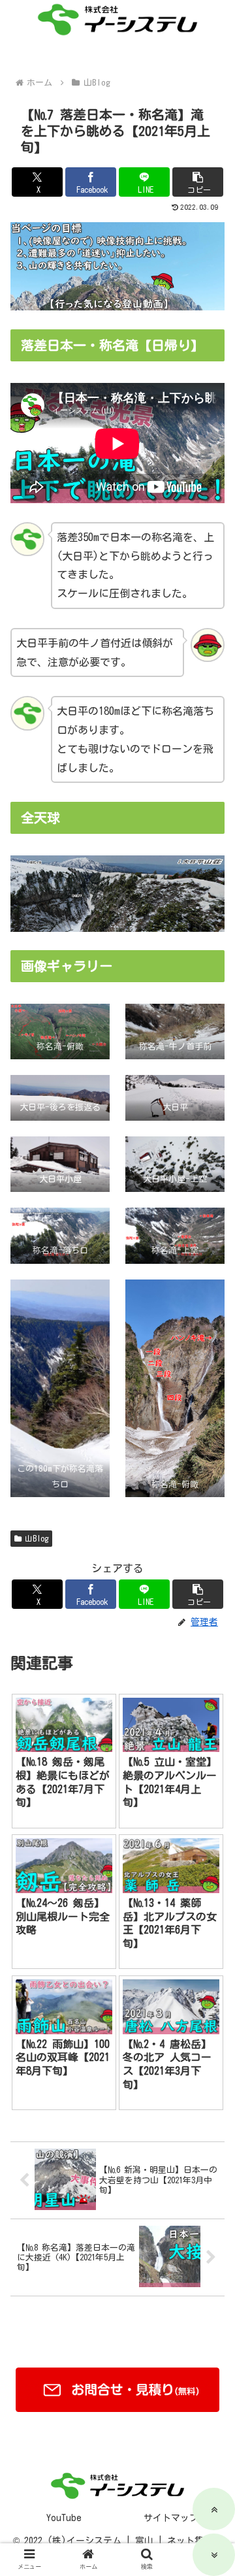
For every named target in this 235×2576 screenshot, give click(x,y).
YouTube (64, 2518)
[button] (198, 182)
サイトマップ (171, 2518)
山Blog (37, 1538)
